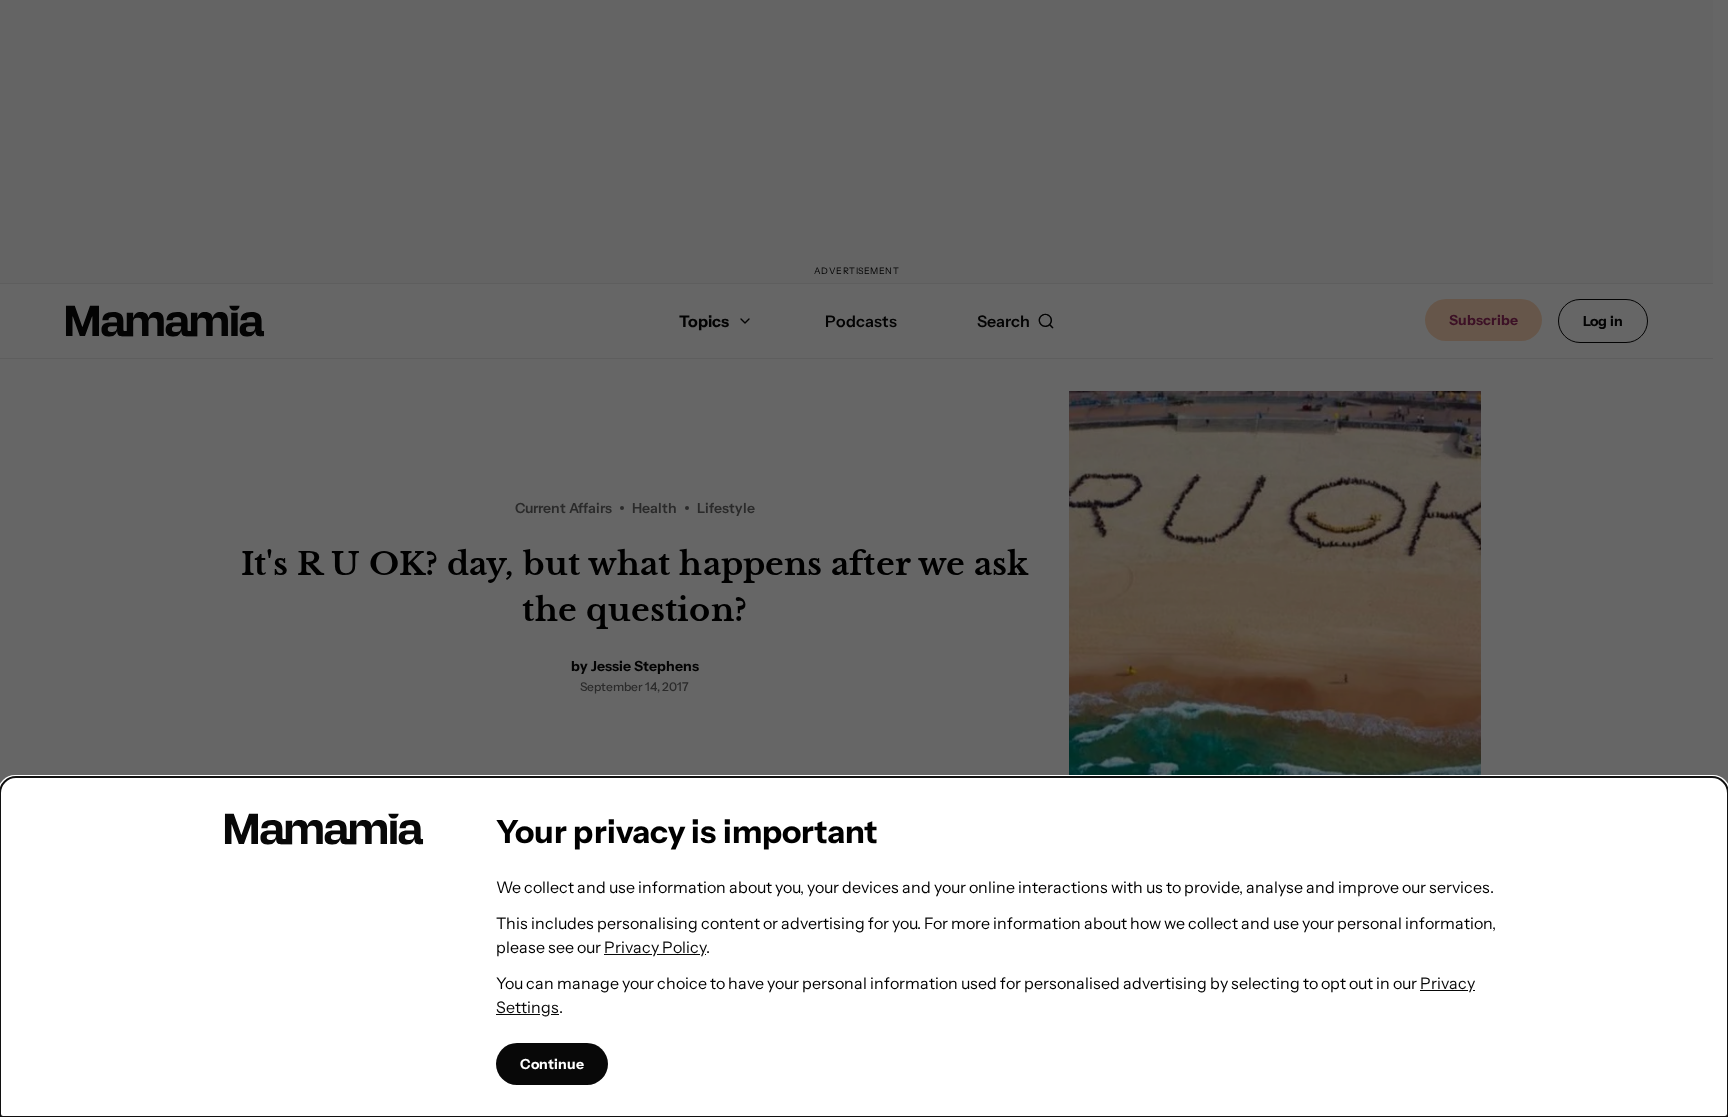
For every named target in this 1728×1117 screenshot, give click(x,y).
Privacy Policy (655, 947)
